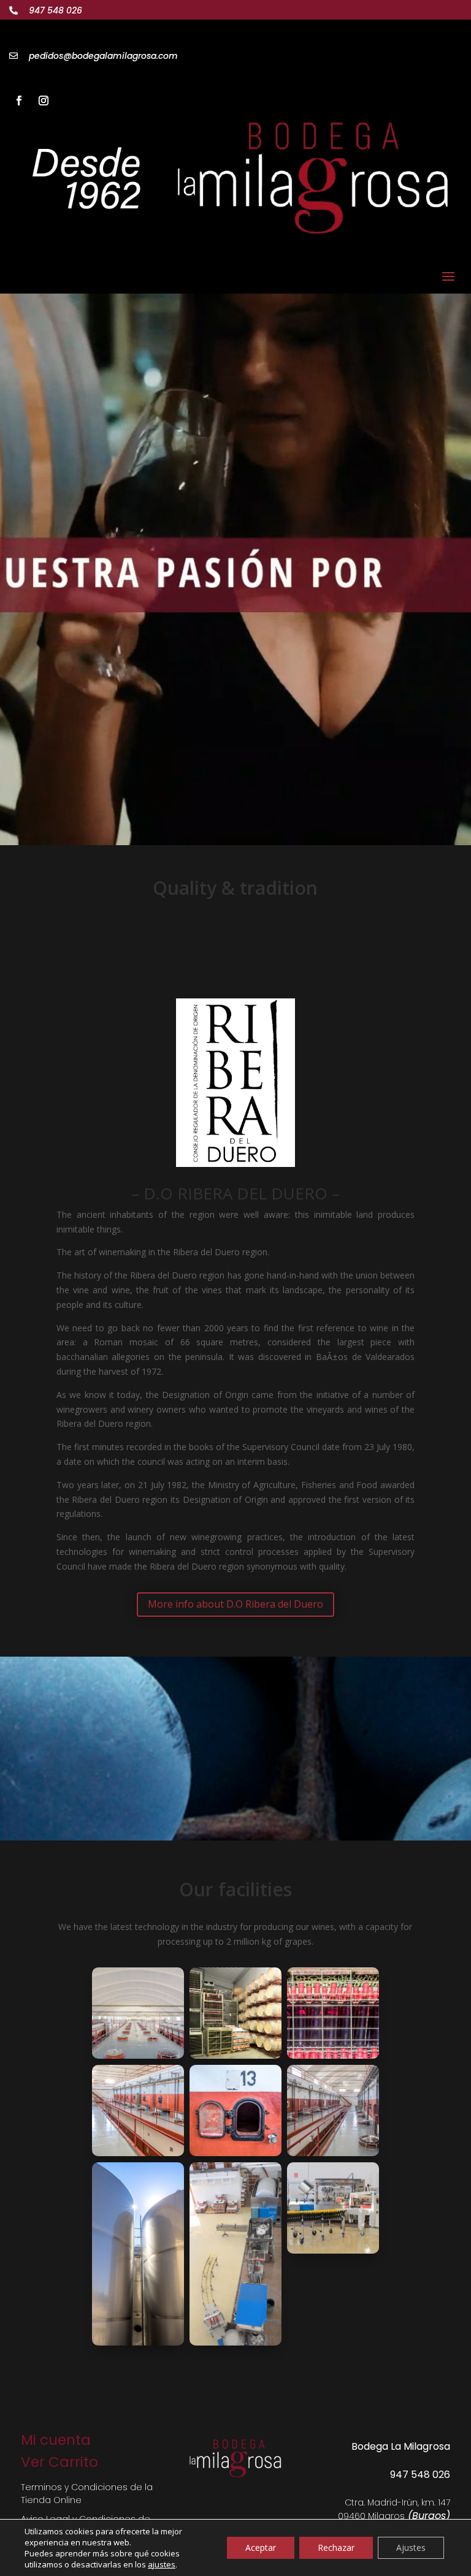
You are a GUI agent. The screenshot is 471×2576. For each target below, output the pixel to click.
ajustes (162, 2564)
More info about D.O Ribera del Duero (235, 1604)
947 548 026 (56, 10)
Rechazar (336, 2548)
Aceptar (261, 2548)
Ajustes (411, 2548)
